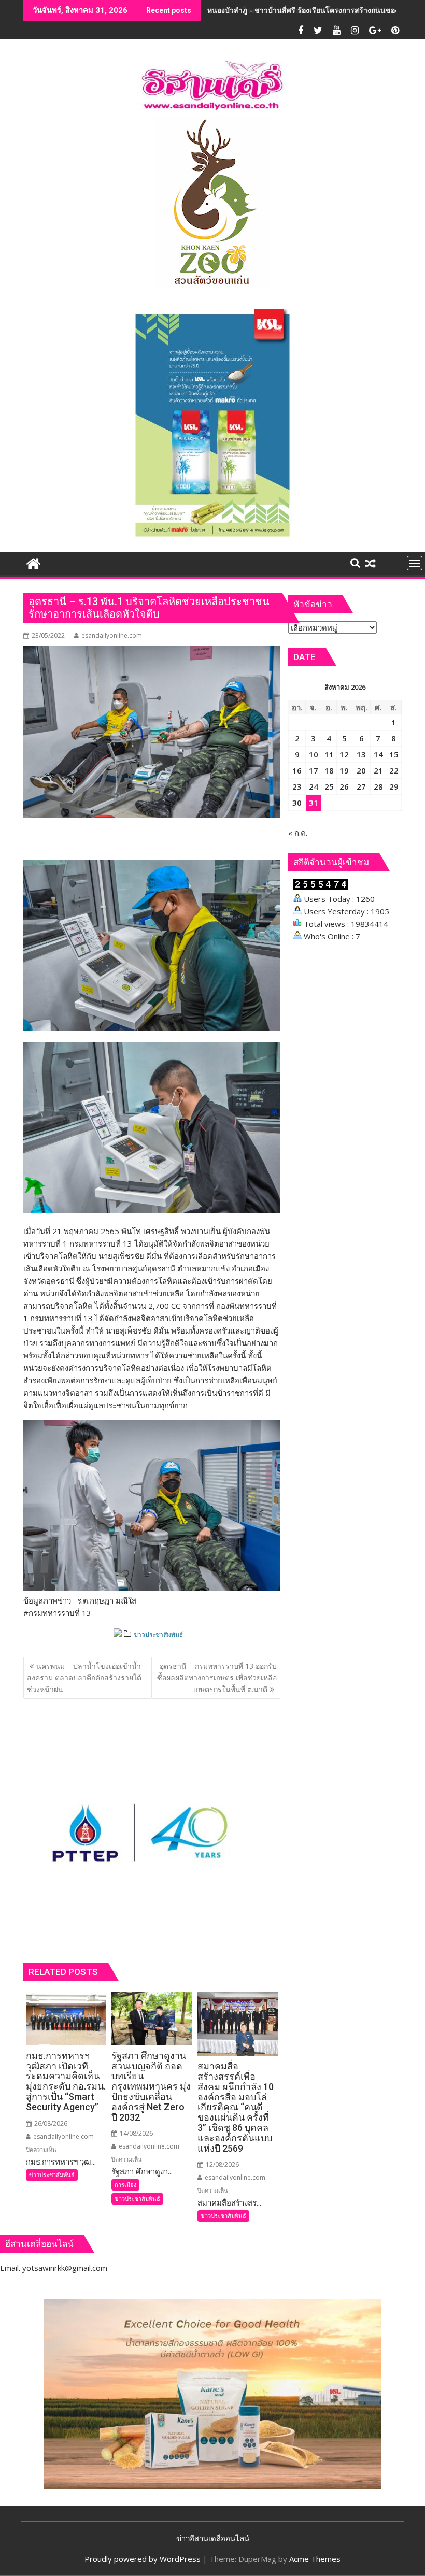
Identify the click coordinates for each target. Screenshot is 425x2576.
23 (297, 786)
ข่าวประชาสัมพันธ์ (158, 1634)
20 (361, 770)
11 (329, 754)
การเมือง (125, 2185)
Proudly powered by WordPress (143, 2559)
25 (329, 786)
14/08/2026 (136, 2133)
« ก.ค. (298, 833)
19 (344, 770)
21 (378, 770)
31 (314, 803)
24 (314, 786)
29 (394, 786)
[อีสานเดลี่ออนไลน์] (33, 562)
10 (314, 754)
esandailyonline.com (112, 635)
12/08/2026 (222, 2164)
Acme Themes (315, 2559)
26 (344, 786)
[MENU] (415, 563)
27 (361, 786)
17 (314, 770)
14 (378, 754)
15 (394, 754)
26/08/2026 (50, 2123)
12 (344, 754)
